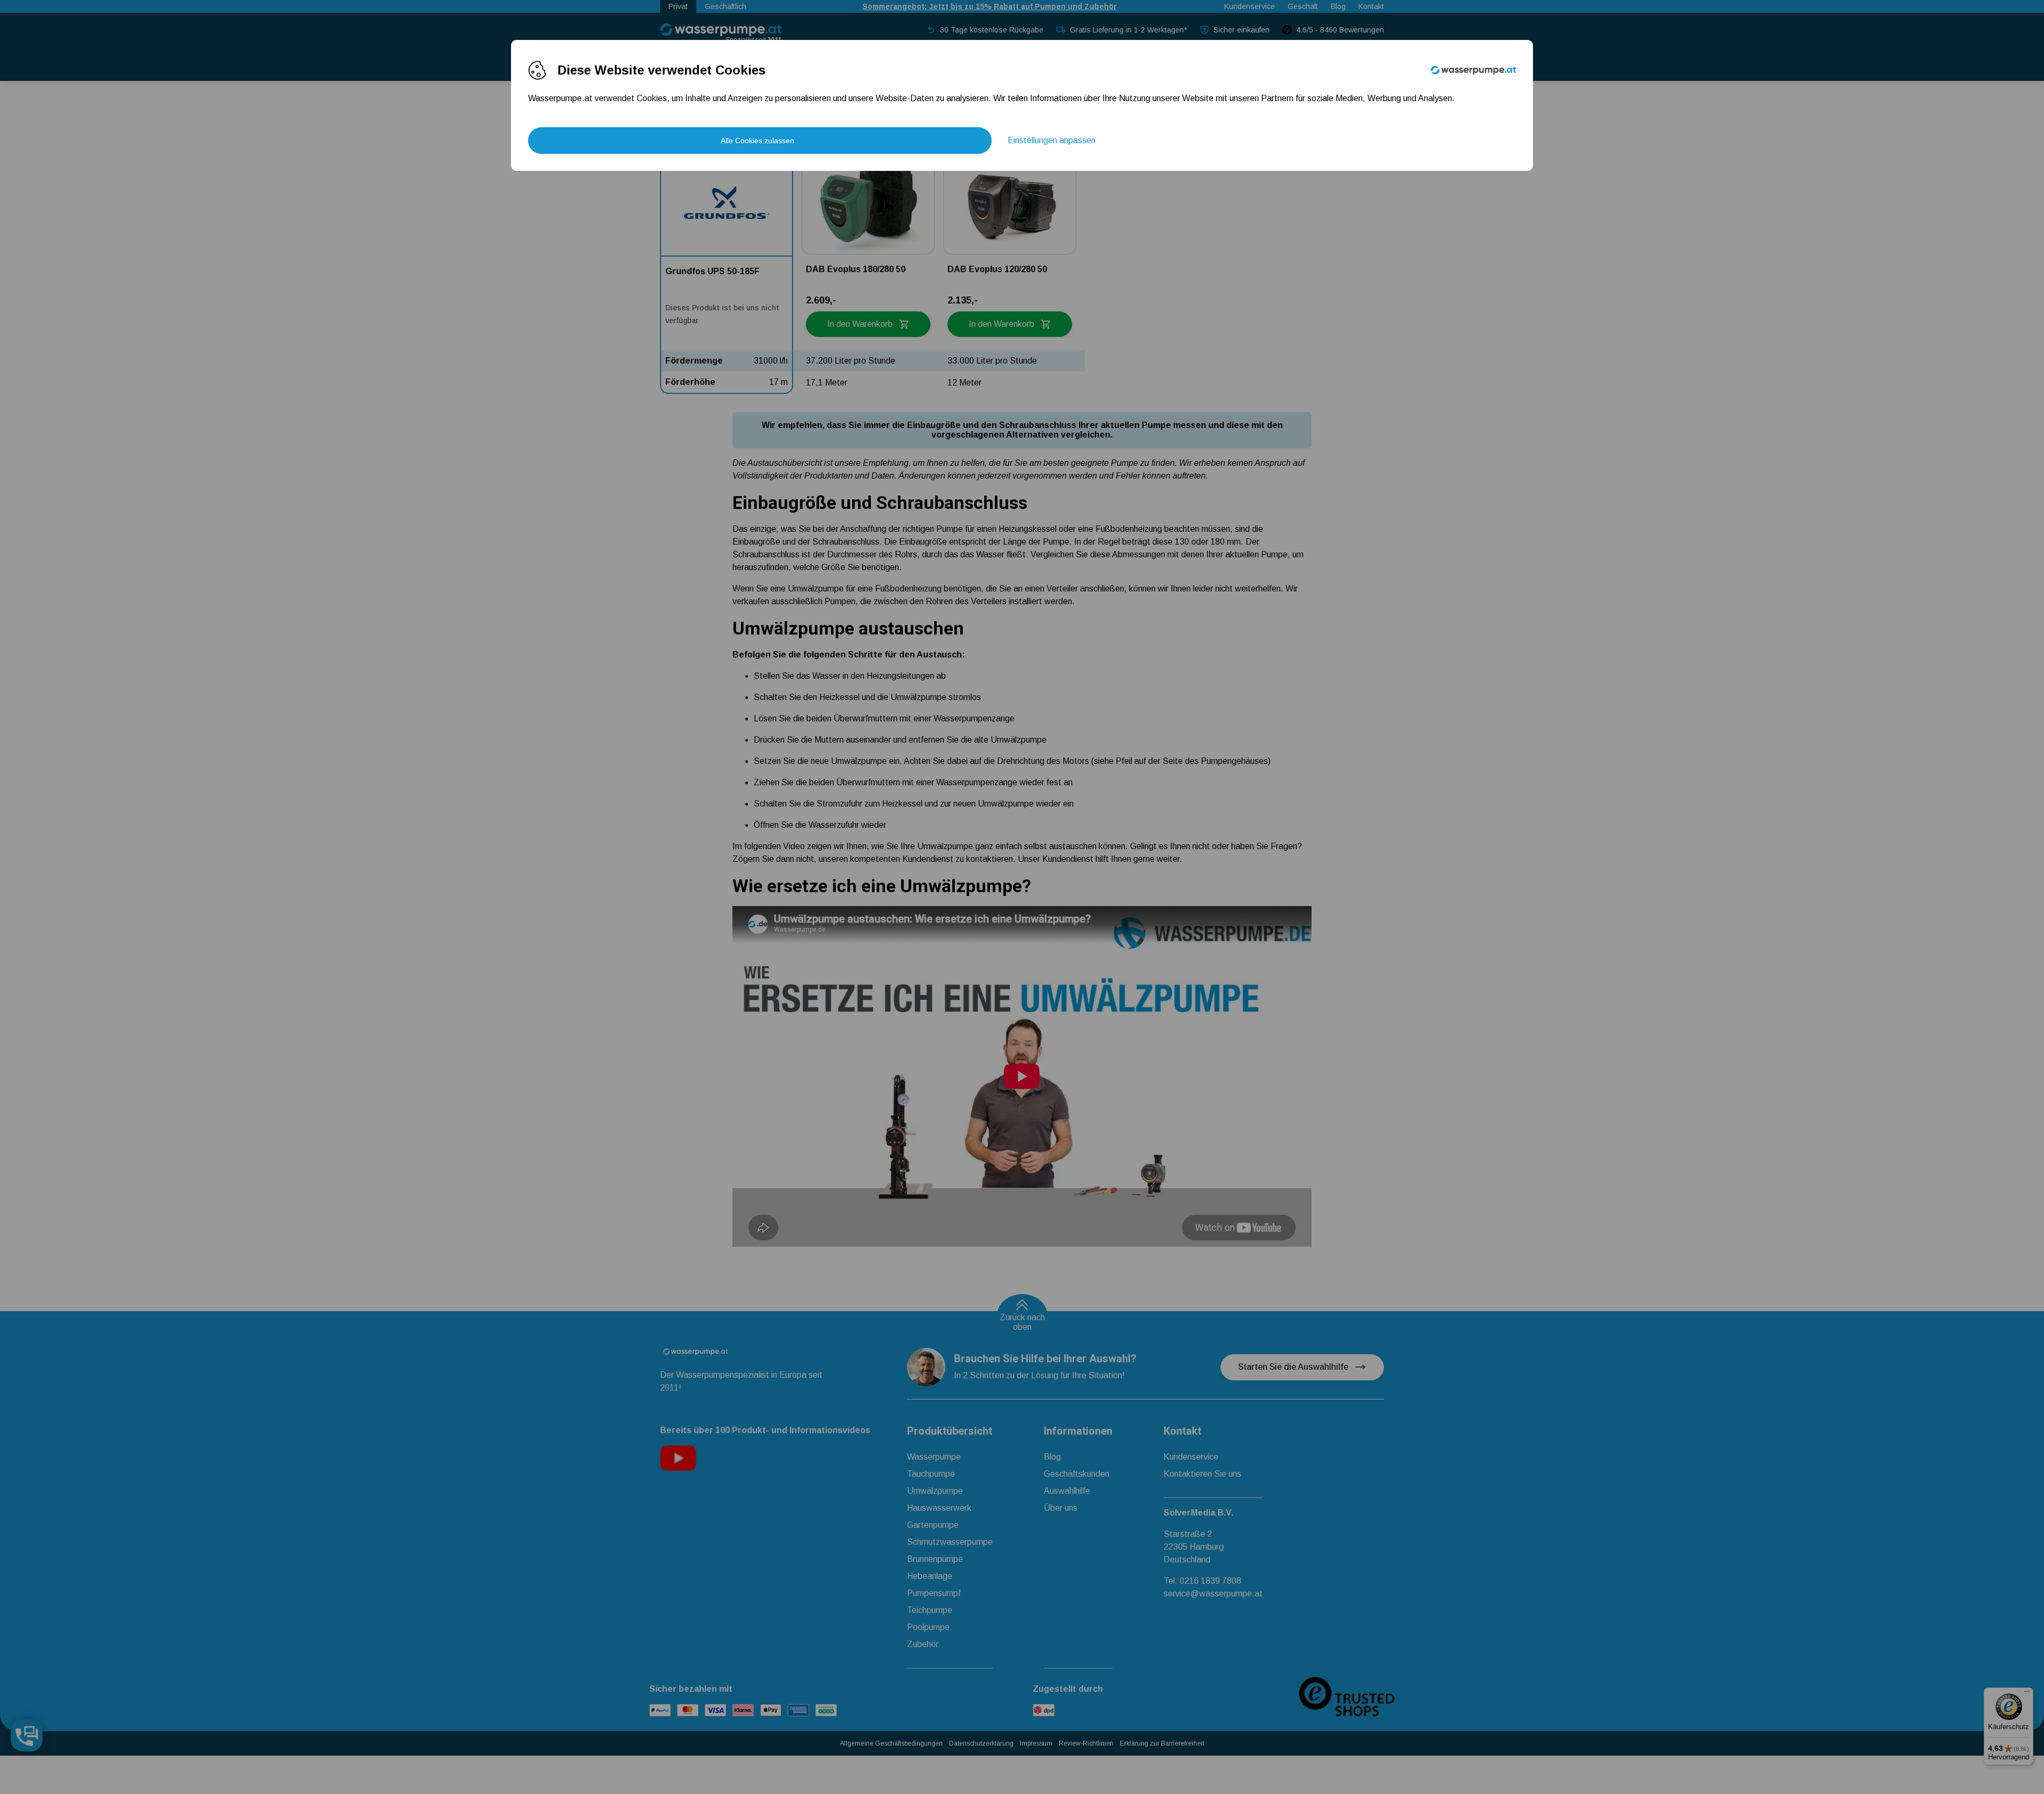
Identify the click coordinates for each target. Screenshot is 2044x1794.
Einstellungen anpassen (1052, 140)
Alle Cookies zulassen (757, 141)
